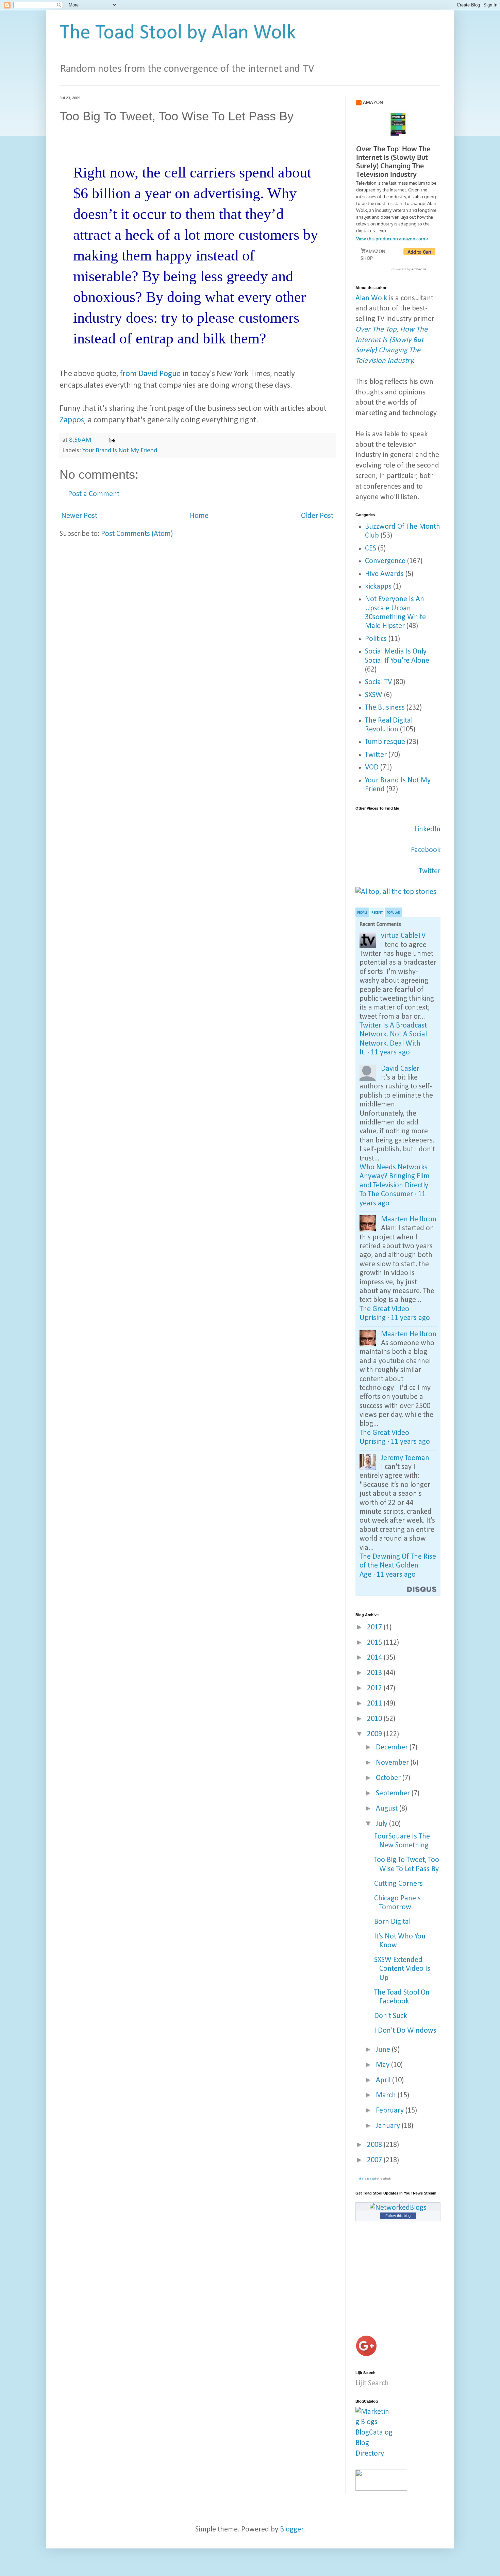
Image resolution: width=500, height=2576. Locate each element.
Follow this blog (398, 2216)
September (394, 1793)
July (382, 1824)
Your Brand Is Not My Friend (120, 451)
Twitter (376, 755)
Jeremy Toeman (405, 1458)
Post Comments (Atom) (137, 534)
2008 (375, 2145)
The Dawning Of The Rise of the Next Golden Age (398, 1566)
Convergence (385, 561)
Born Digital (392, 1922)
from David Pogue (150, 374)
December (393, 1748)
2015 (375, 1643)
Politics (376, 639)
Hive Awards (384, 574)
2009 (375, 1734)
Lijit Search (372, 2383)
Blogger (292, 2530)
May (384, 2065)
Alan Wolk (371, 298)
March (387, 2095)
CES (371, 549)
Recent (377, 913)
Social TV (378, 682)
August (388, 1809)
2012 (375, 1688)
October (389, 1778)
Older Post (317, 516)
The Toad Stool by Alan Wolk (178, 33)
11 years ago (390, 1053)
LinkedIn (427, 829)
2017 (375, 1628)
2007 (375, 2160)
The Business (385, 708)
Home (199, 516)
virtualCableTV (403, 936)
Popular (393, 913)
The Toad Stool (367, 2179)
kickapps (378, 587)
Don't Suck (390, 2016)
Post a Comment (94, 494)
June (384, 2050)
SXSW (374, 695)
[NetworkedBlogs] (398, 2208)
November (393, 1763)
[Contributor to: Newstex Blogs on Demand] (381, 2489)
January (389, 2126)
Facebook (426, 850)
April (384, 2080)
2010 (375, 1719)
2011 (375, 1704)
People (362, 913)
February (391, 2111)
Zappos (72, 420)
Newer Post (79, 516)
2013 (375, 1673)
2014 (375, 1658)
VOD (372, 768)
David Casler (400, 1069)
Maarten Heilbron (409, 1219)
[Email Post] (112, 440)
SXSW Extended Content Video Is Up (402, 1969)
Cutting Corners (398, 1884)
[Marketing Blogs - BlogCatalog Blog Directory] (374, 2454)
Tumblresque (385, 742)
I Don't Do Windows (405, 2031)
